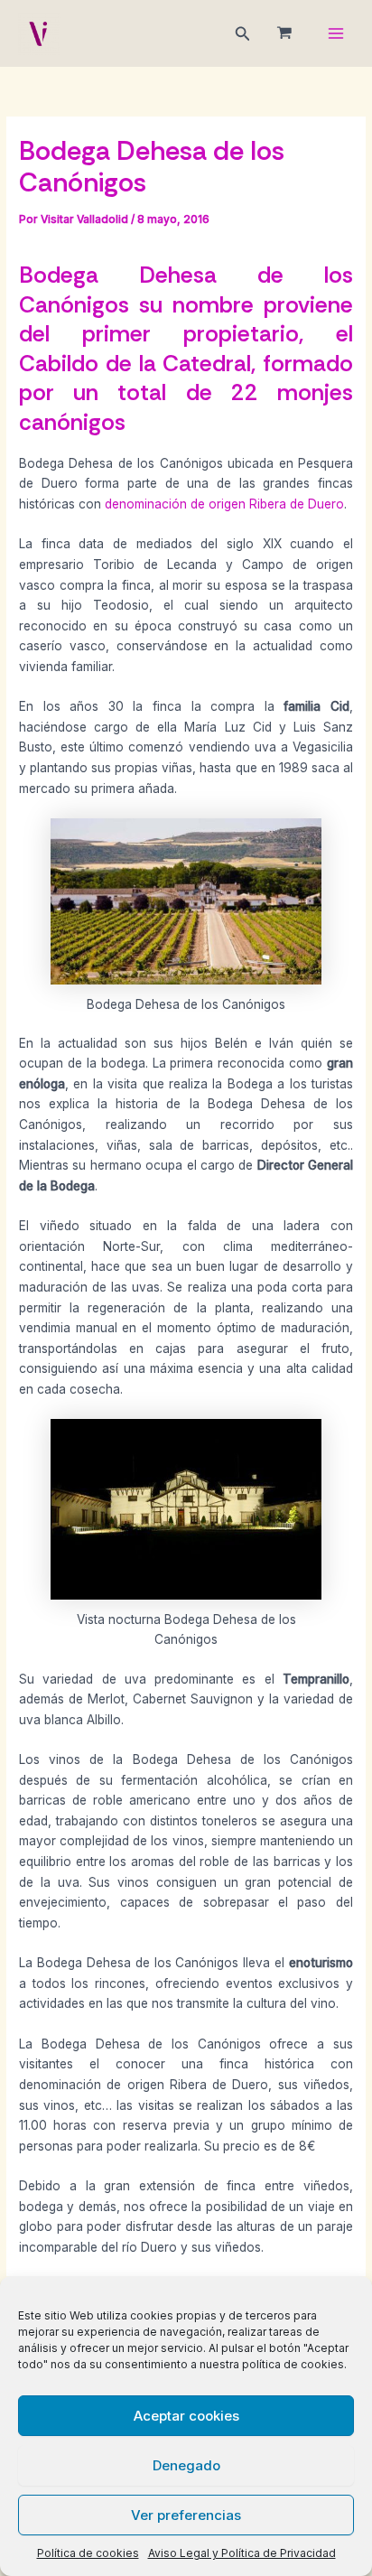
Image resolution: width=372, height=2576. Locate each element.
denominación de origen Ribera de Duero (224, 504)
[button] (243, 34)
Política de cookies (88, 2553)
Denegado (186, 2465)
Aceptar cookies (186, 2416)
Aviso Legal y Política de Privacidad (242, 2553)
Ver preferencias (186, 2515)
